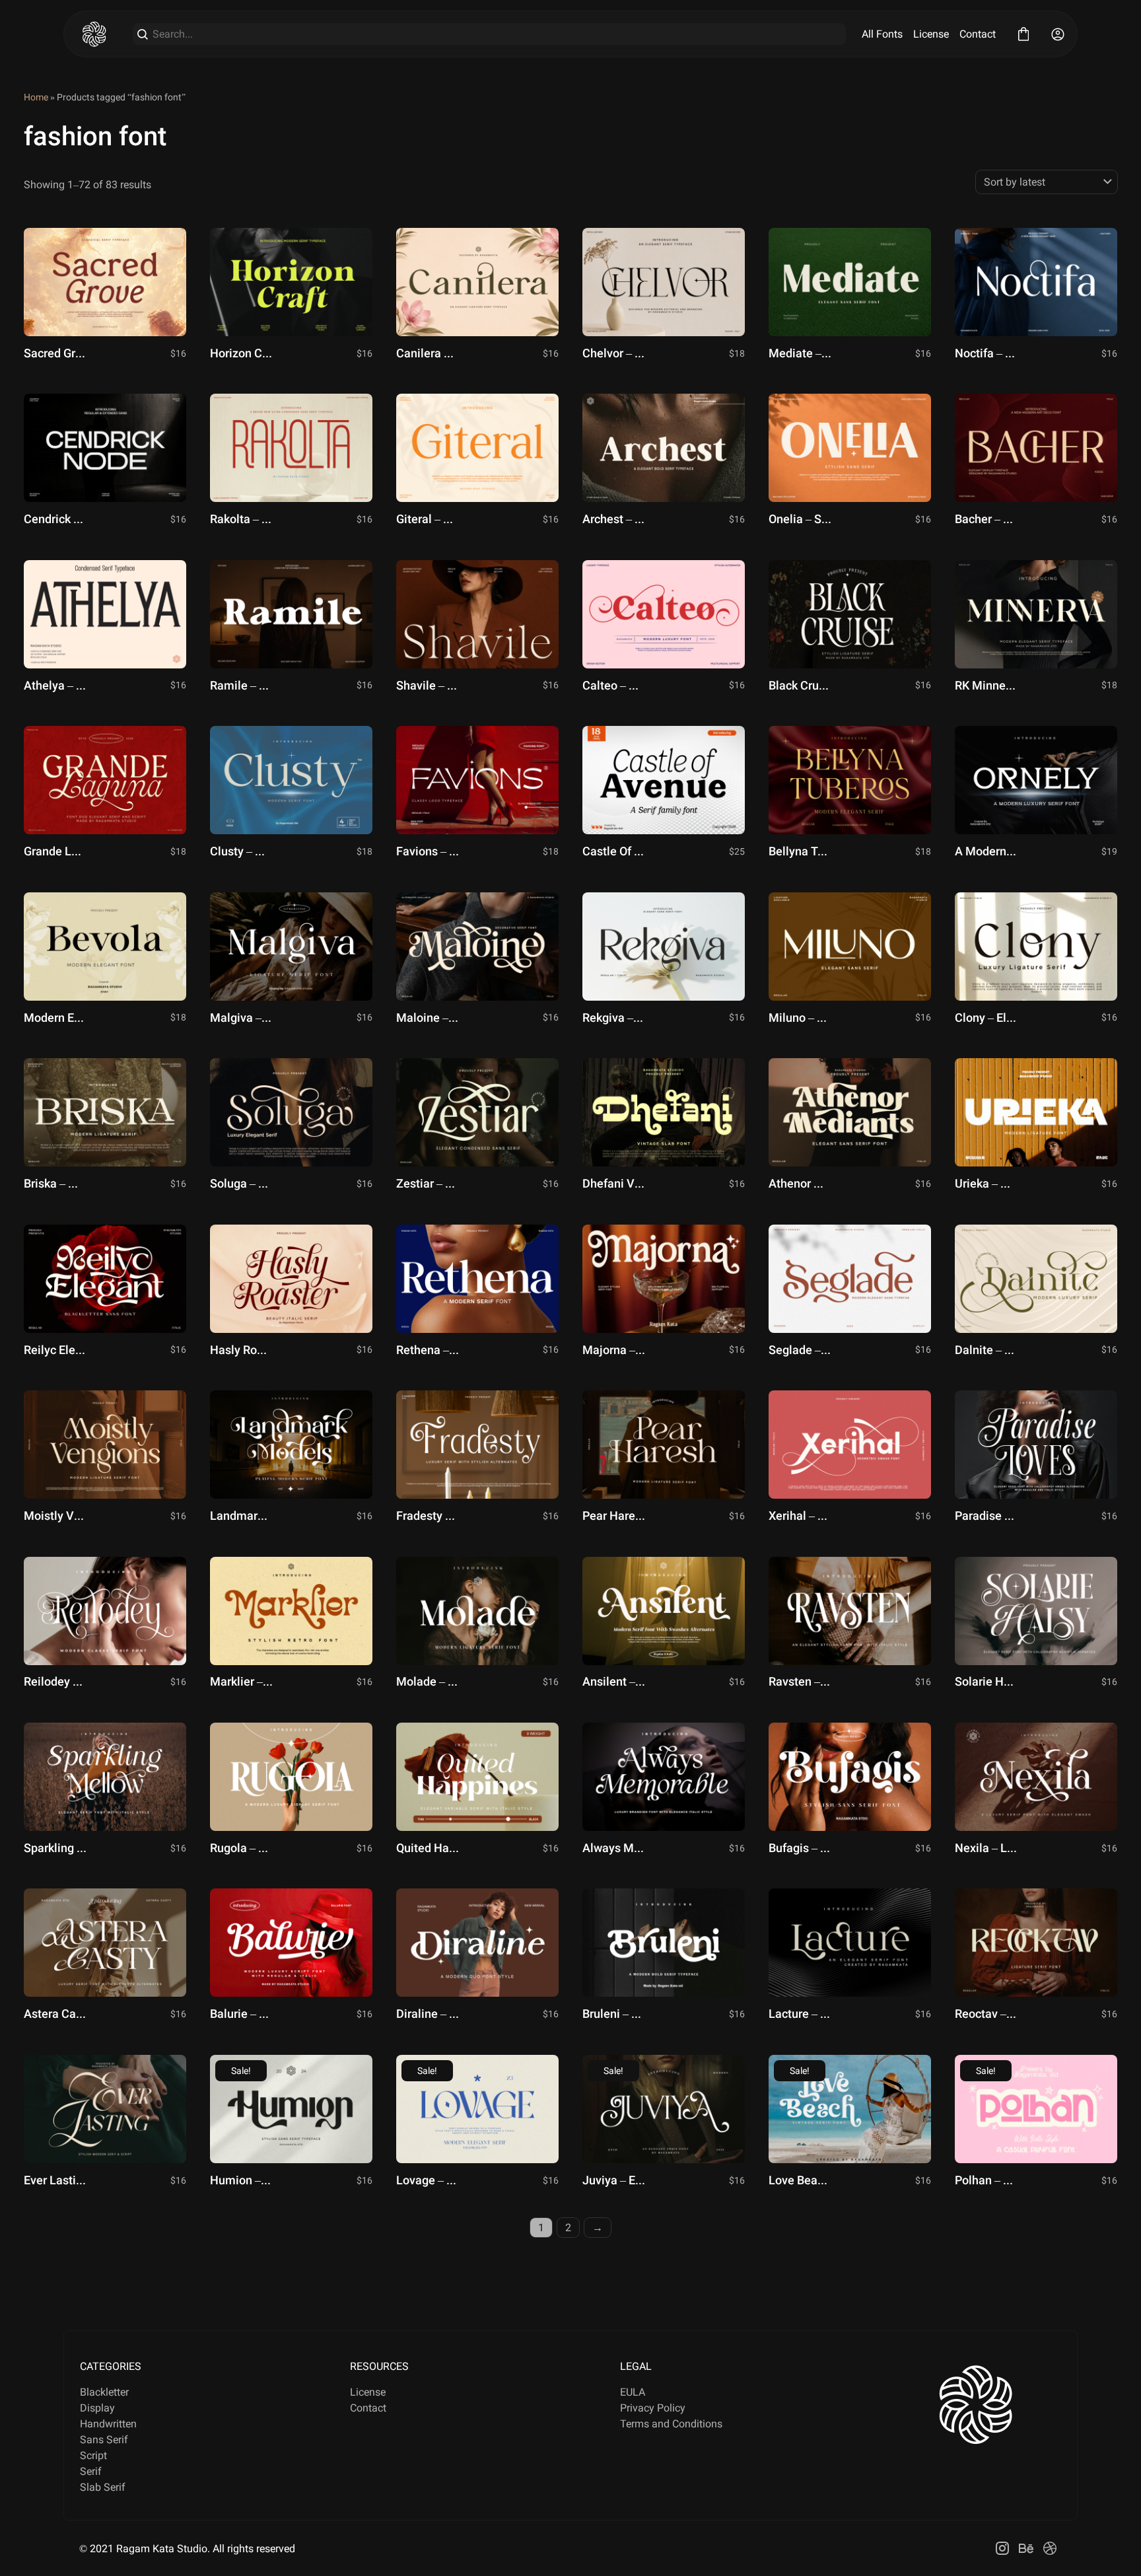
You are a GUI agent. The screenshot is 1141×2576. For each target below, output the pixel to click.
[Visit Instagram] (1002, 2548)
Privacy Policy (653, 2408)
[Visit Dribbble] (1050, 2548)
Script (93, 2455)
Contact (978, 34)
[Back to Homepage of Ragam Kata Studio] (94, 34)
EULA (633, 2392)
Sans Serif (104, 2440)
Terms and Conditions (671, 2424)
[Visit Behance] (1026, 2548)
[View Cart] (1023, 34)
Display (97, 2408)
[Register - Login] (1058, 34)
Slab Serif (103, 2487)
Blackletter (104, 2392)
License (931, 34)
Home (36, 97)
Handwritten (108, 2424)
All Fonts (882, 34)
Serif (91, 2471)
